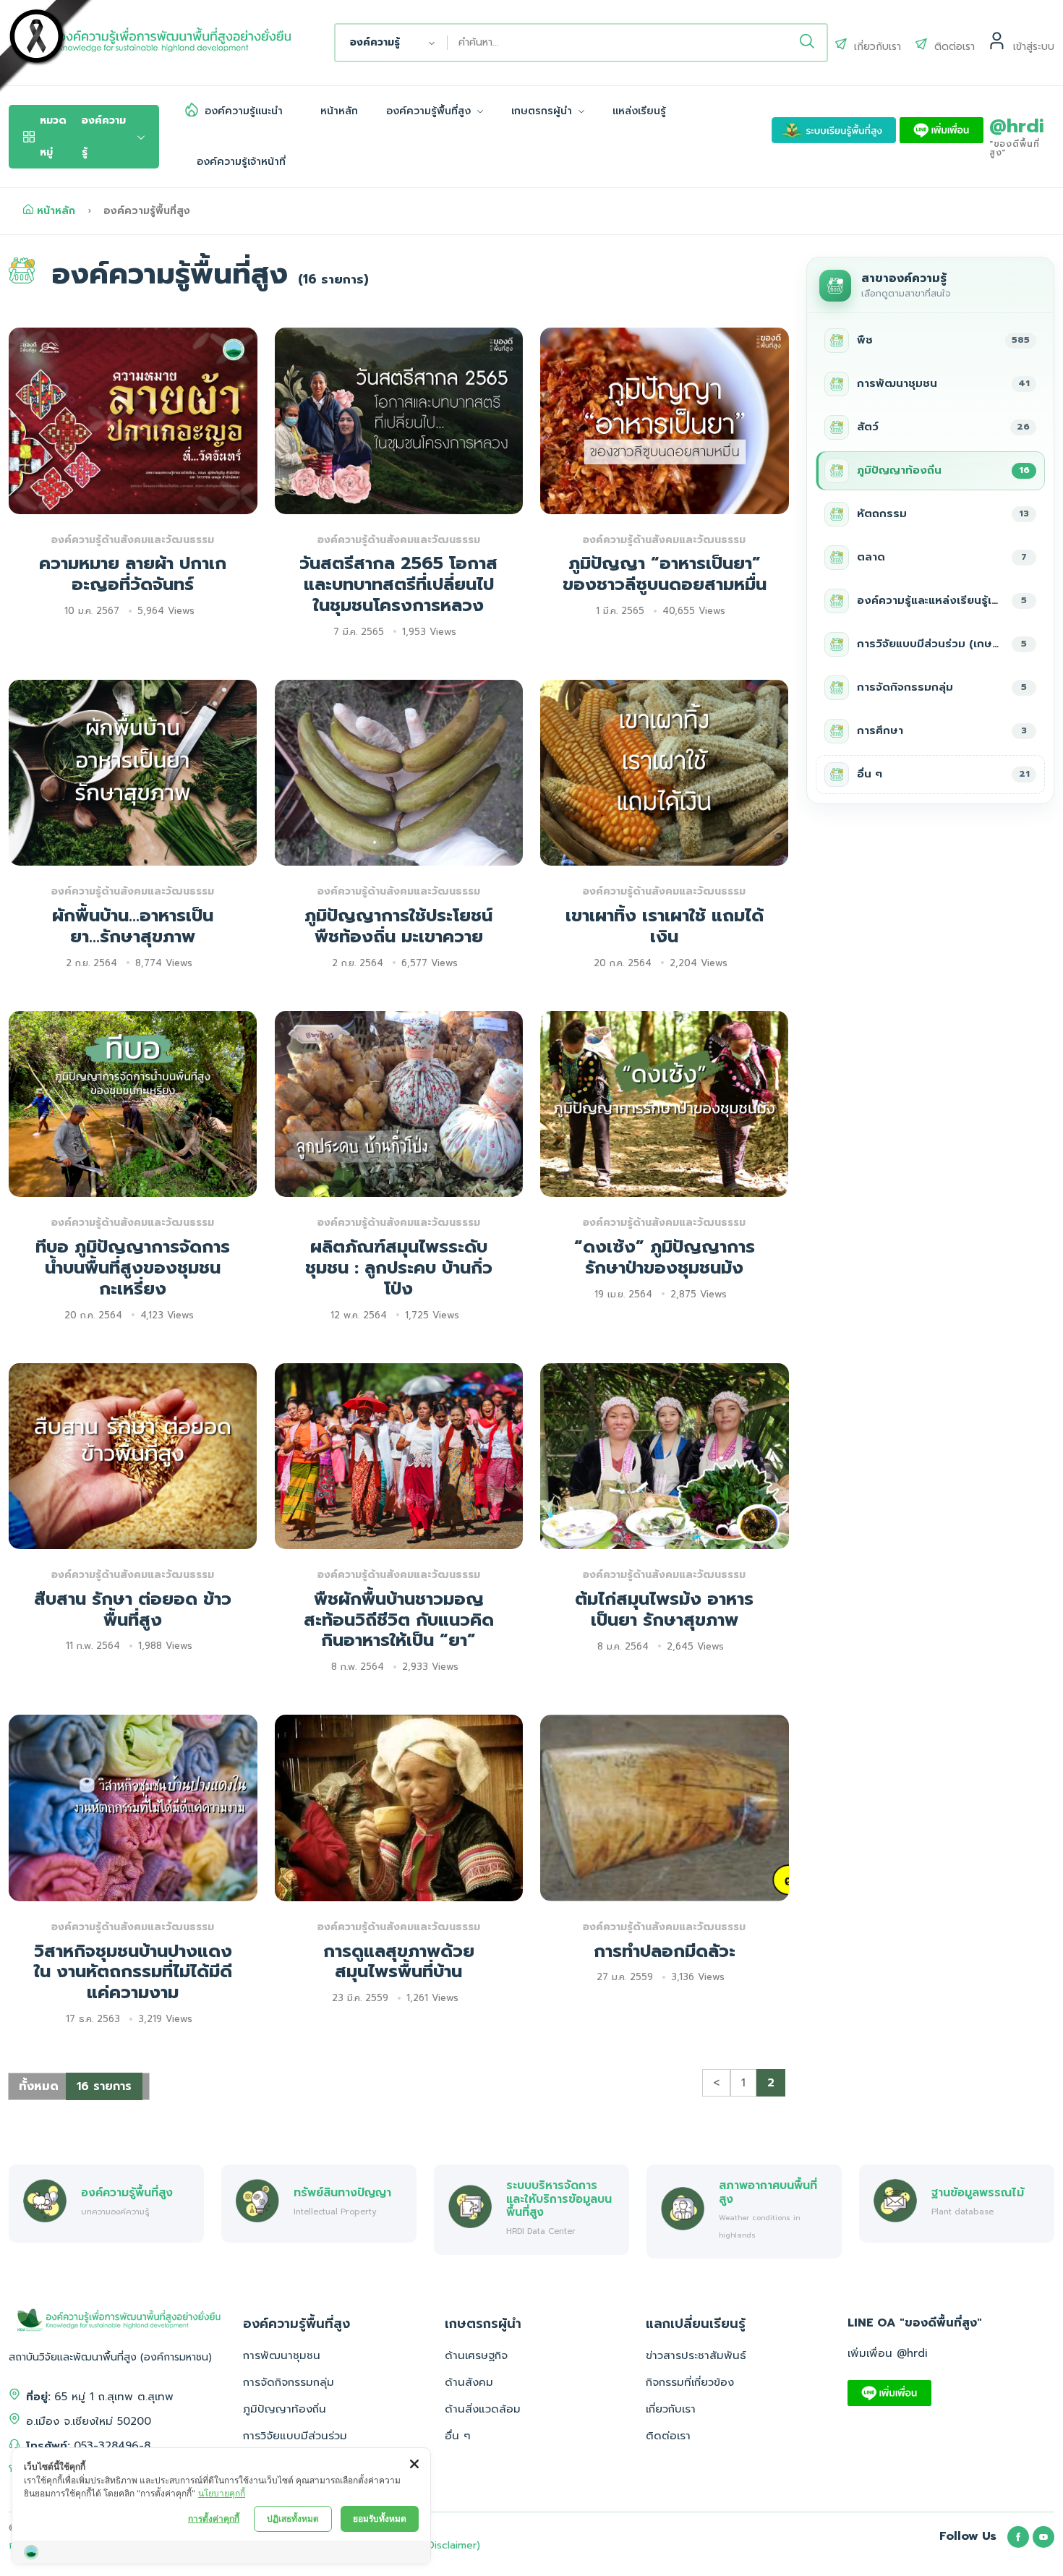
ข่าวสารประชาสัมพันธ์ (696, 2355)
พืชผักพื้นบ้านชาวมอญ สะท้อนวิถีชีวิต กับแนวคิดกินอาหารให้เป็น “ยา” (399, 1620)
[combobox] (392, 43)
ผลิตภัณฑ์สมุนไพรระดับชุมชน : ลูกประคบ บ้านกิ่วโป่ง (399, 1268)
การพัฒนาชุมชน (282, 2355)
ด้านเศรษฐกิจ (476, 2355)
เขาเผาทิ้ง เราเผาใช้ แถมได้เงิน (665, 926)
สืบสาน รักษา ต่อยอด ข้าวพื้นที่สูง (133, 1609)
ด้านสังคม (469, 2382)
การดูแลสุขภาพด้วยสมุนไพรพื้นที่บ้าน (399, 1962)
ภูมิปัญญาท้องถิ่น (285, 2409)
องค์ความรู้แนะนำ (244, 111)
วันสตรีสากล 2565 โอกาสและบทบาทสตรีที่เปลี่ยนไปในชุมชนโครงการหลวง (398, 584)
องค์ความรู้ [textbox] (375, 42)
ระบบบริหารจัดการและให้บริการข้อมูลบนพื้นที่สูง (559, 2198)
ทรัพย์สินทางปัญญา (342, 2192)
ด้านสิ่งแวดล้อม (483, 2409)
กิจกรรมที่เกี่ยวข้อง (690, 2382)
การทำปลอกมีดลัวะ (665, 1951)
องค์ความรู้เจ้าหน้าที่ (241, 162)
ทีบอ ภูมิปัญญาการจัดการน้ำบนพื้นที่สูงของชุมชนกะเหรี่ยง (133, 1268)
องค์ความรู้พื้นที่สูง (430, 111)
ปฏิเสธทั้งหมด (293, 2519)
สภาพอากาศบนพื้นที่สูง (768, 2192)
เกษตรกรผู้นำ (543, 111)
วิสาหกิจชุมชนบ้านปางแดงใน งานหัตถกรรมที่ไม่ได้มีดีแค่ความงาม (133, 1972)
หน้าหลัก (339, 111)
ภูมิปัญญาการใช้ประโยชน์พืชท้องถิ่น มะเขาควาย (398, 926)
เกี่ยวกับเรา (671, 2409)
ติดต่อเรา (668, 2436)
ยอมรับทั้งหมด (380, 2519)
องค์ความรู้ (83, 136)
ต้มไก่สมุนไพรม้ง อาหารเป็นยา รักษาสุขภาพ (664, 1609)
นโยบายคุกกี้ (222, 2493)
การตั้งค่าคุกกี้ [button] (214, 2519)
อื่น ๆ (458, 2436)
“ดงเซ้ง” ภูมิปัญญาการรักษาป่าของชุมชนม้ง (665, 1257)
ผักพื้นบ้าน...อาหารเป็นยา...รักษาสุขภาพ (133, 926)
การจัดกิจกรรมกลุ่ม (289, 2382)
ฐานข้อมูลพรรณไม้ (978, 2192)
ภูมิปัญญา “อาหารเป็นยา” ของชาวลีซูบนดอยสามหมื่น (665, 574)
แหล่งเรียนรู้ (639, 111)
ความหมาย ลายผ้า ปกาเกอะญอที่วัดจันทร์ (133, 574)
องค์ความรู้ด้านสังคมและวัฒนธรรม (133, 540)
